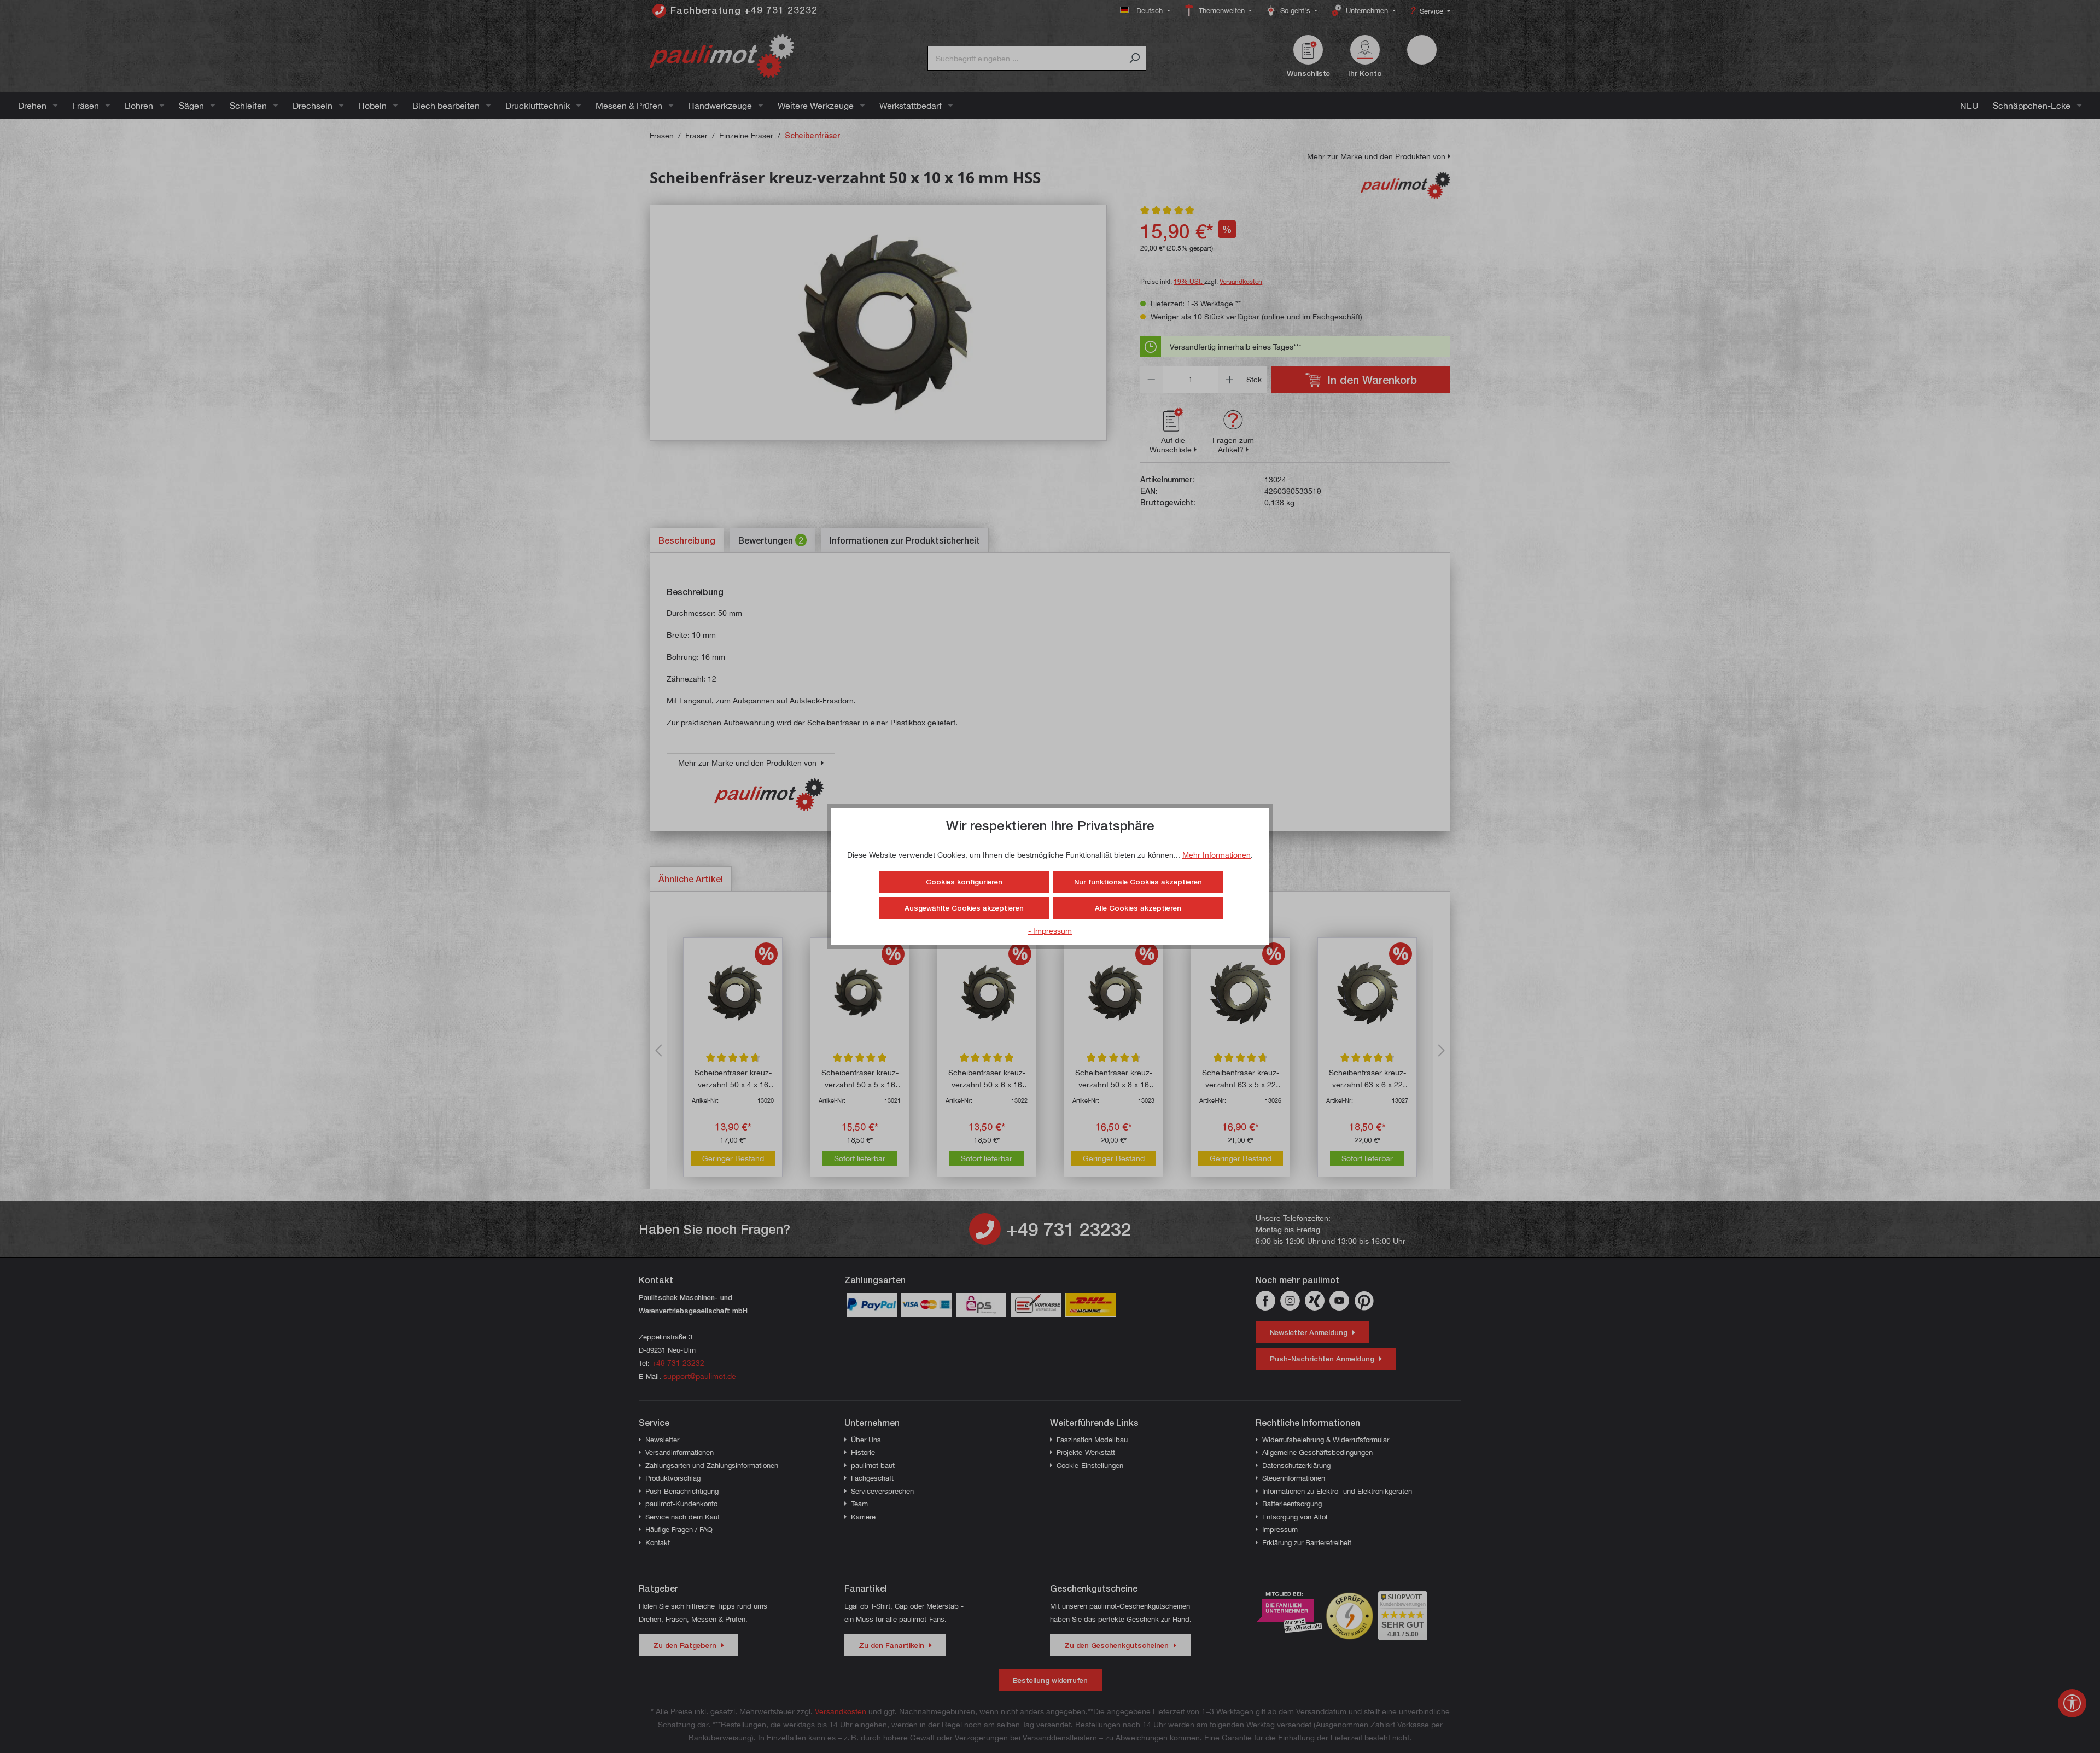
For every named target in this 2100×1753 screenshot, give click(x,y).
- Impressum (1050, 931)
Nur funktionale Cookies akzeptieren (1138, 882)
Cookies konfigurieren (964, 882)
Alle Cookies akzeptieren (1138, 908)
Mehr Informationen (1217, 855)
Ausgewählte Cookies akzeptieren (964, 908)
